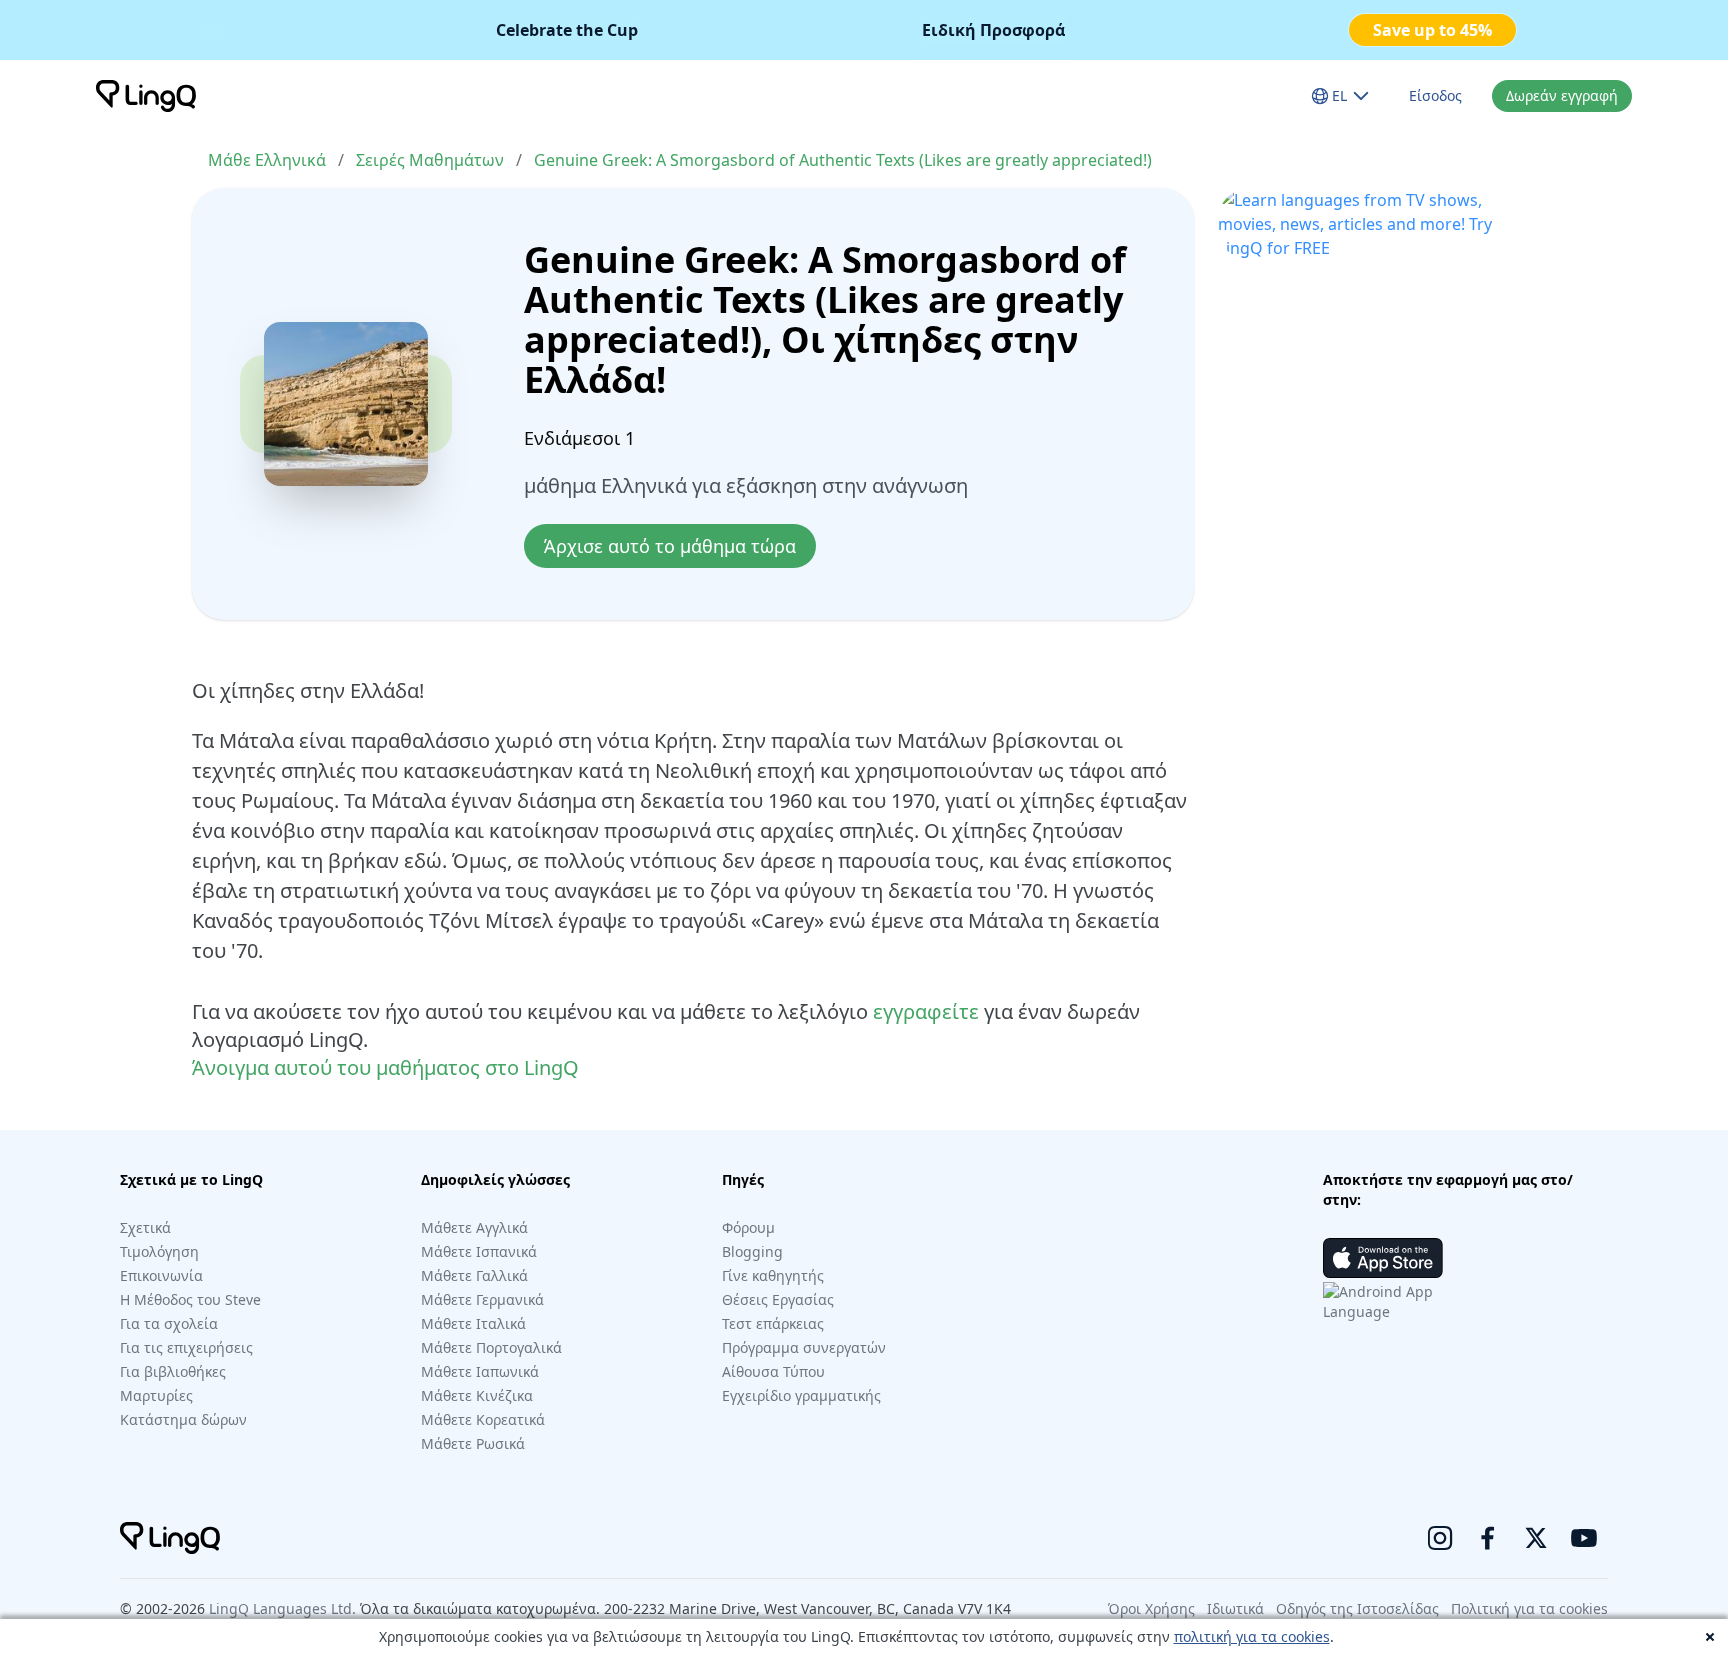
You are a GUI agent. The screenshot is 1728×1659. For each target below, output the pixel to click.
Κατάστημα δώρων (183, 1419)
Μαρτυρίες (156, 1395)
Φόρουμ (748, 1227)
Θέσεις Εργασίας (778, 1299)
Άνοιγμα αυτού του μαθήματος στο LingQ (385, 1067)
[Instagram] (1440, 1538)
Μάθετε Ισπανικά (479, 1251)
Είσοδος (1435, 95)
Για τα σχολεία (169, 1323)
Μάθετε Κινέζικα (477, 1395)
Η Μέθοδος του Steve (190, 1299)
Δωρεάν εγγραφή (1562, 95)
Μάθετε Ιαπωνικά (480, 1371)
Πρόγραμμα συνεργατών (804, 1347)
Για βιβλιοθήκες (173, 1371)
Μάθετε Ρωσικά (473, 1443)
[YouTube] (1584, 1538)
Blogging (752, 1251)
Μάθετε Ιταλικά (473, 1323)
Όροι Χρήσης (1151, 1608)
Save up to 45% (1432, 30)
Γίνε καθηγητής (773, 1275)
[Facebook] (1488, 1538)
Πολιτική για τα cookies (1529, 1608)
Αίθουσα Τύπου (773, 1371)
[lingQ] (146, 96)
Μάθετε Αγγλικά (474, 1227)
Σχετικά (145, 1227)
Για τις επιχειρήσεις (186, 1347)
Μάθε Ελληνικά (267, 160)
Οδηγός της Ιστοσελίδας (1357, 1608)
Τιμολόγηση (159, 1251)
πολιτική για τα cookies (1252, 1636)
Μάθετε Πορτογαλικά (491, 1347)
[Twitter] (1536, 1538)
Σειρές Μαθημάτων (430, 160)
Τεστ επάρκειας (773, 1323)
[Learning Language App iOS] (1383, 1258)
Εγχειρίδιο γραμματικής (801, 1395)
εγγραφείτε (926, 1011)
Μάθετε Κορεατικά (483, 1419)
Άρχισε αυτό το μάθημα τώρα (670, 546)
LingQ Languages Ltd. (282, 1608)
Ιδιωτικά (1235, 1608)
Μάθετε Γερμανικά (482, 1299)
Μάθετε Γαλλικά (474, 1275)
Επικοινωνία (161, 1275)
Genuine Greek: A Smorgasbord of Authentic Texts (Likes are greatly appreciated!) (843, 160)
